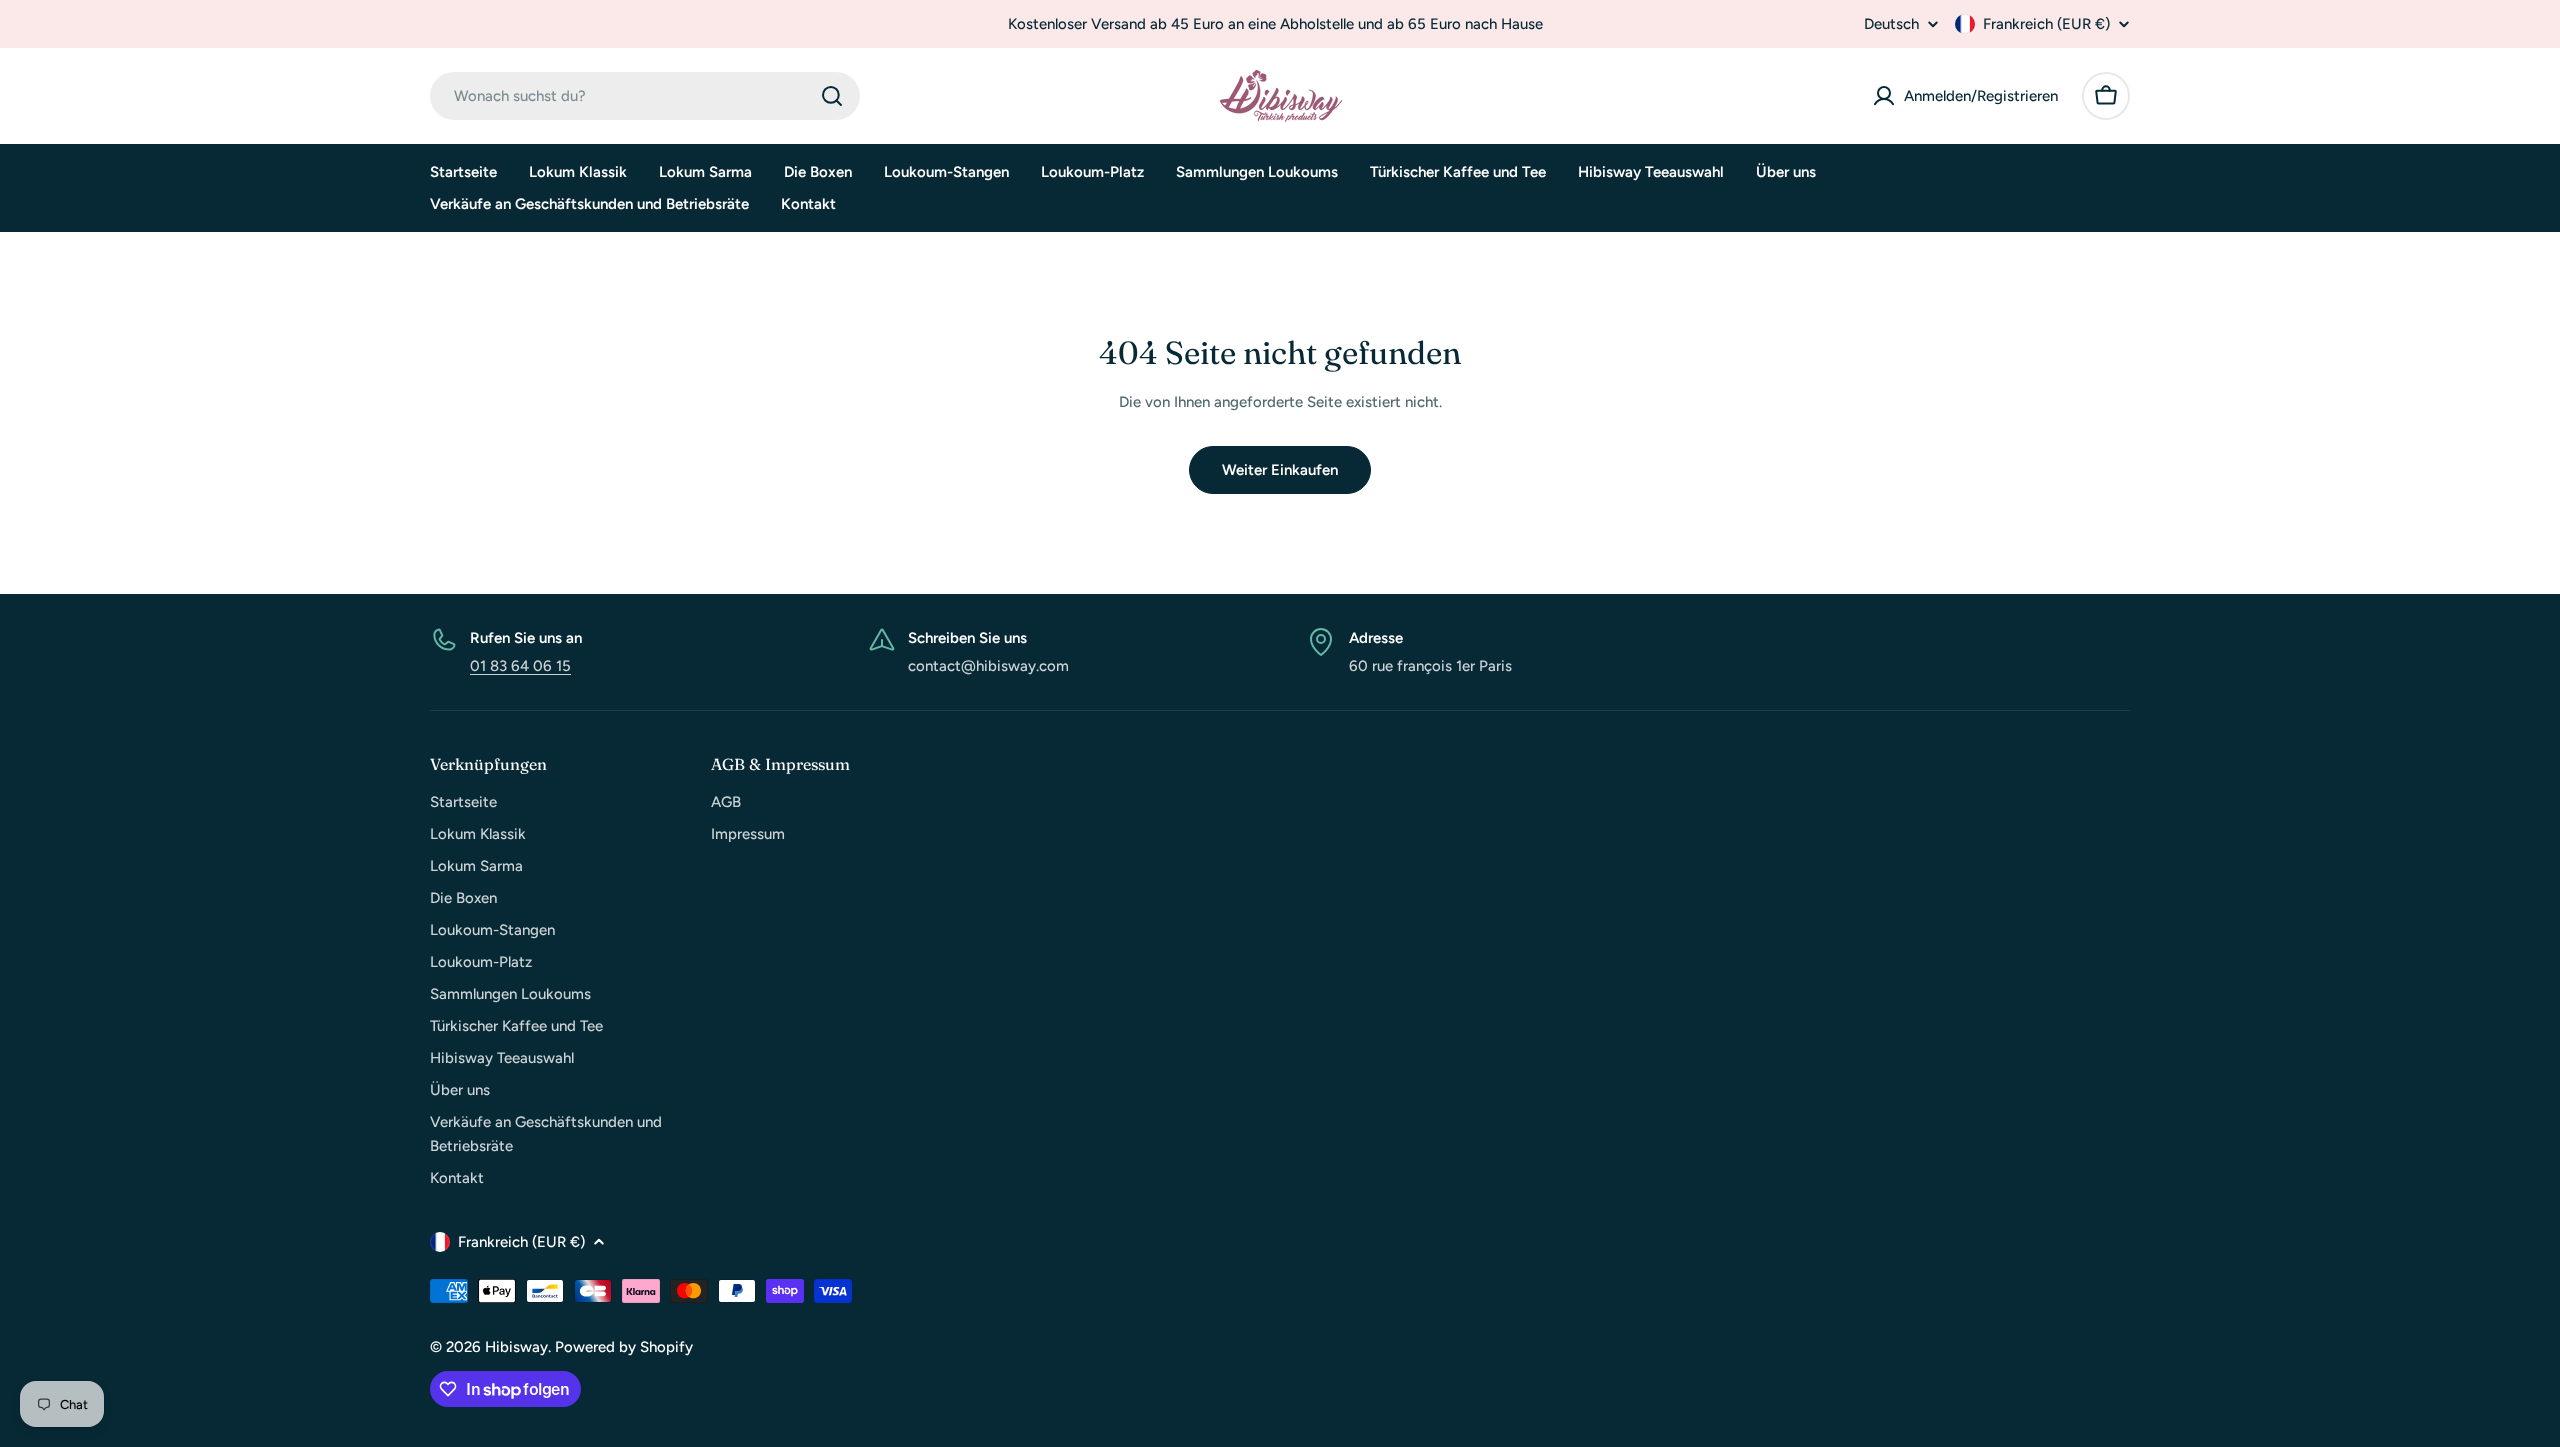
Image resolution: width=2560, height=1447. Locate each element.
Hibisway (516, 1347)
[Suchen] (832, 96)
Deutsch (1891, 24)
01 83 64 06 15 (520, 666)
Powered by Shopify (624, 1347)
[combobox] (645, 96)
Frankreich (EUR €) (2046, 24)
